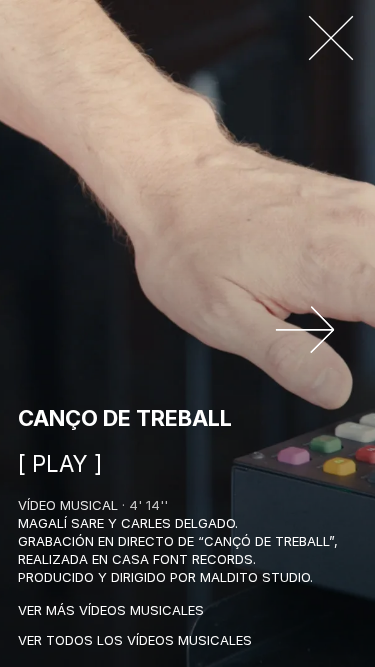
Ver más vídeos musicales (111, 610)
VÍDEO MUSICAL (68, 505)
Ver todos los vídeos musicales (135, 640)
